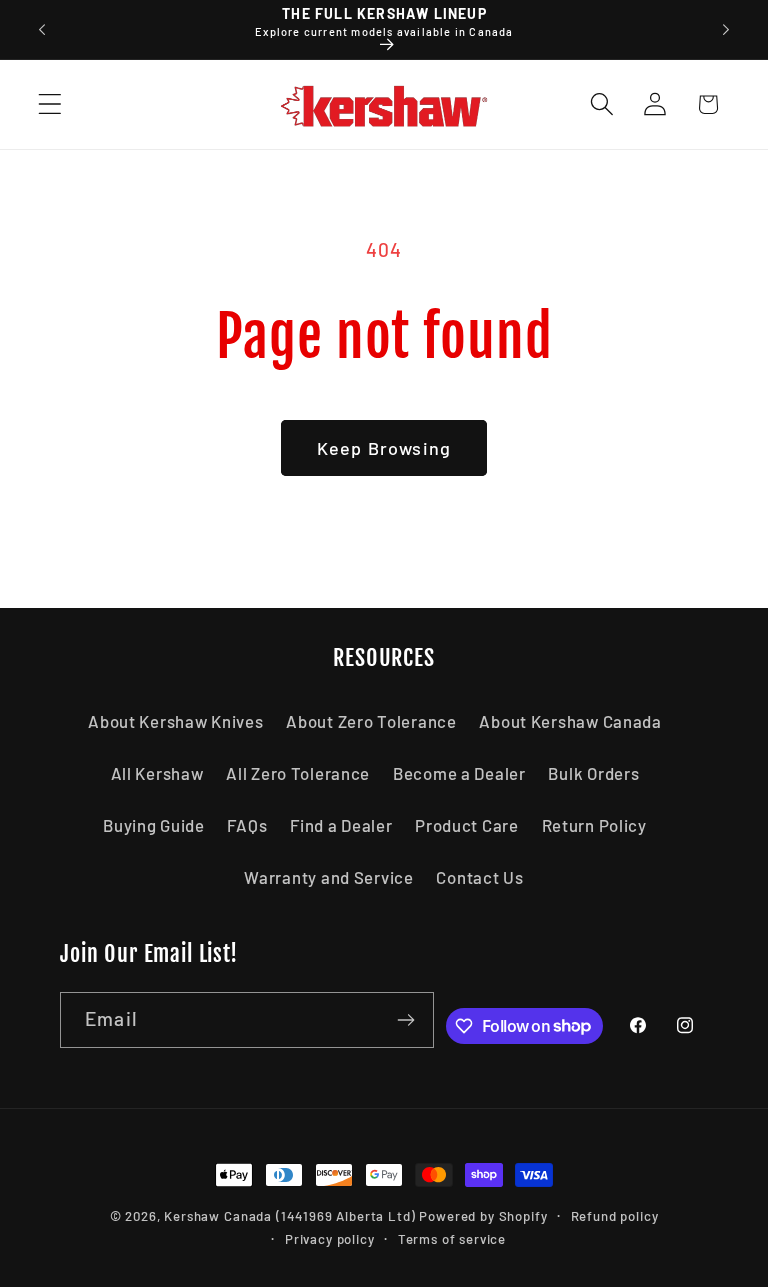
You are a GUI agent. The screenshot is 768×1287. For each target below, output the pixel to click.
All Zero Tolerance (298, 773)
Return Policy (594, 825)
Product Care (467, 825)
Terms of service (452, 1239)
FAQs (247, 825)
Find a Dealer (341, 825)
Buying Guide (154, 825)
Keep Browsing (384, 448)
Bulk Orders (593, 773)
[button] (50, 104)
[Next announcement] (726, 30)
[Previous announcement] (42, 30)
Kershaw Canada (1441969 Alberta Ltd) (289, 1216)
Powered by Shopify (483, 1216)
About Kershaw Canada (570, 721)
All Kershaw (157, 773)
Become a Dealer (459, 773)
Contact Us (479, 877)
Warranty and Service (328, 877)
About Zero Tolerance (371, 721)
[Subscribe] (406, 1020)
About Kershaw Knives (175, 721)
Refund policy (615, 1216)
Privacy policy (330, 1239)
